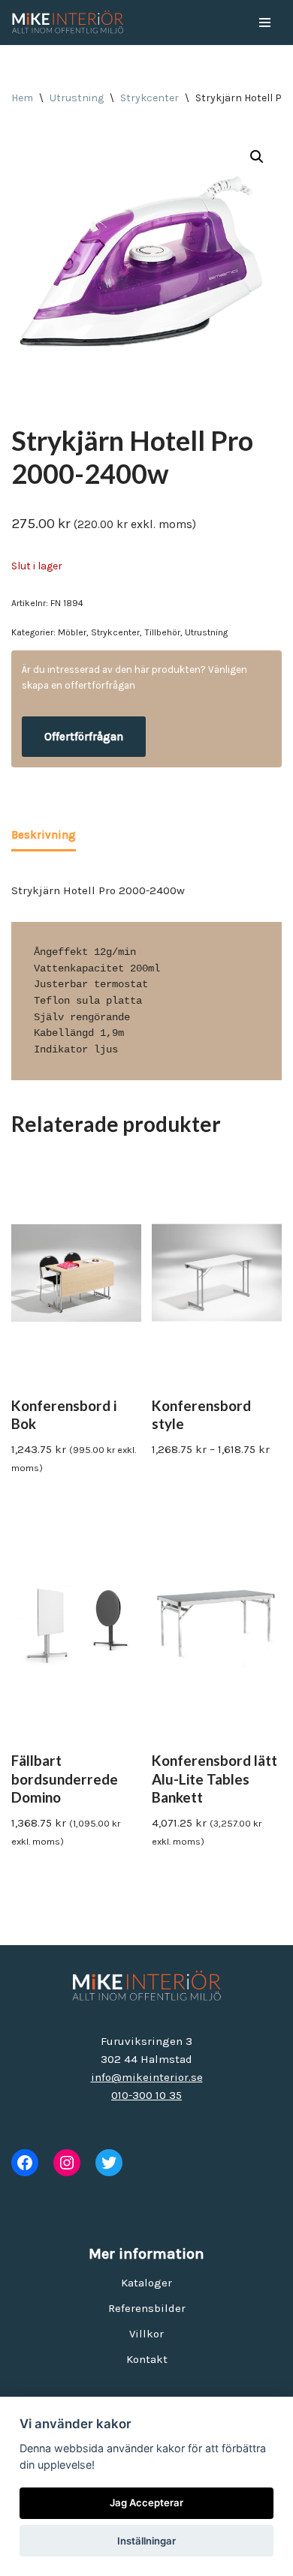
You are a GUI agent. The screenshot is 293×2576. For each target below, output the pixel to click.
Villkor (146, 2334)
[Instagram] (67, 2163)
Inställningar (146, 2541)
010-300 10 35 (146, 2095)
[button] (257, 157)
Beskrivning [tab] (44, 835)
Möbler (72, 632)
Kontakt (147, 2359)
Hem (22, 98)
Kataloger (146, 2283)
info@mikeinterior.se (147, 2077)
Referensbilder (147, 2308)
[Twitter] (109, 2163)
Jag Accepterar (146, 2502)
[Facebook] (25, 2163)
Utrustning (77, 98)
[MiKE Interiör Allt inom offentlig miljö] (68, 23)
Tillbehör (162, 632)
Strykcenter (150, 98)
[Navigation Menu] (265, 23)
